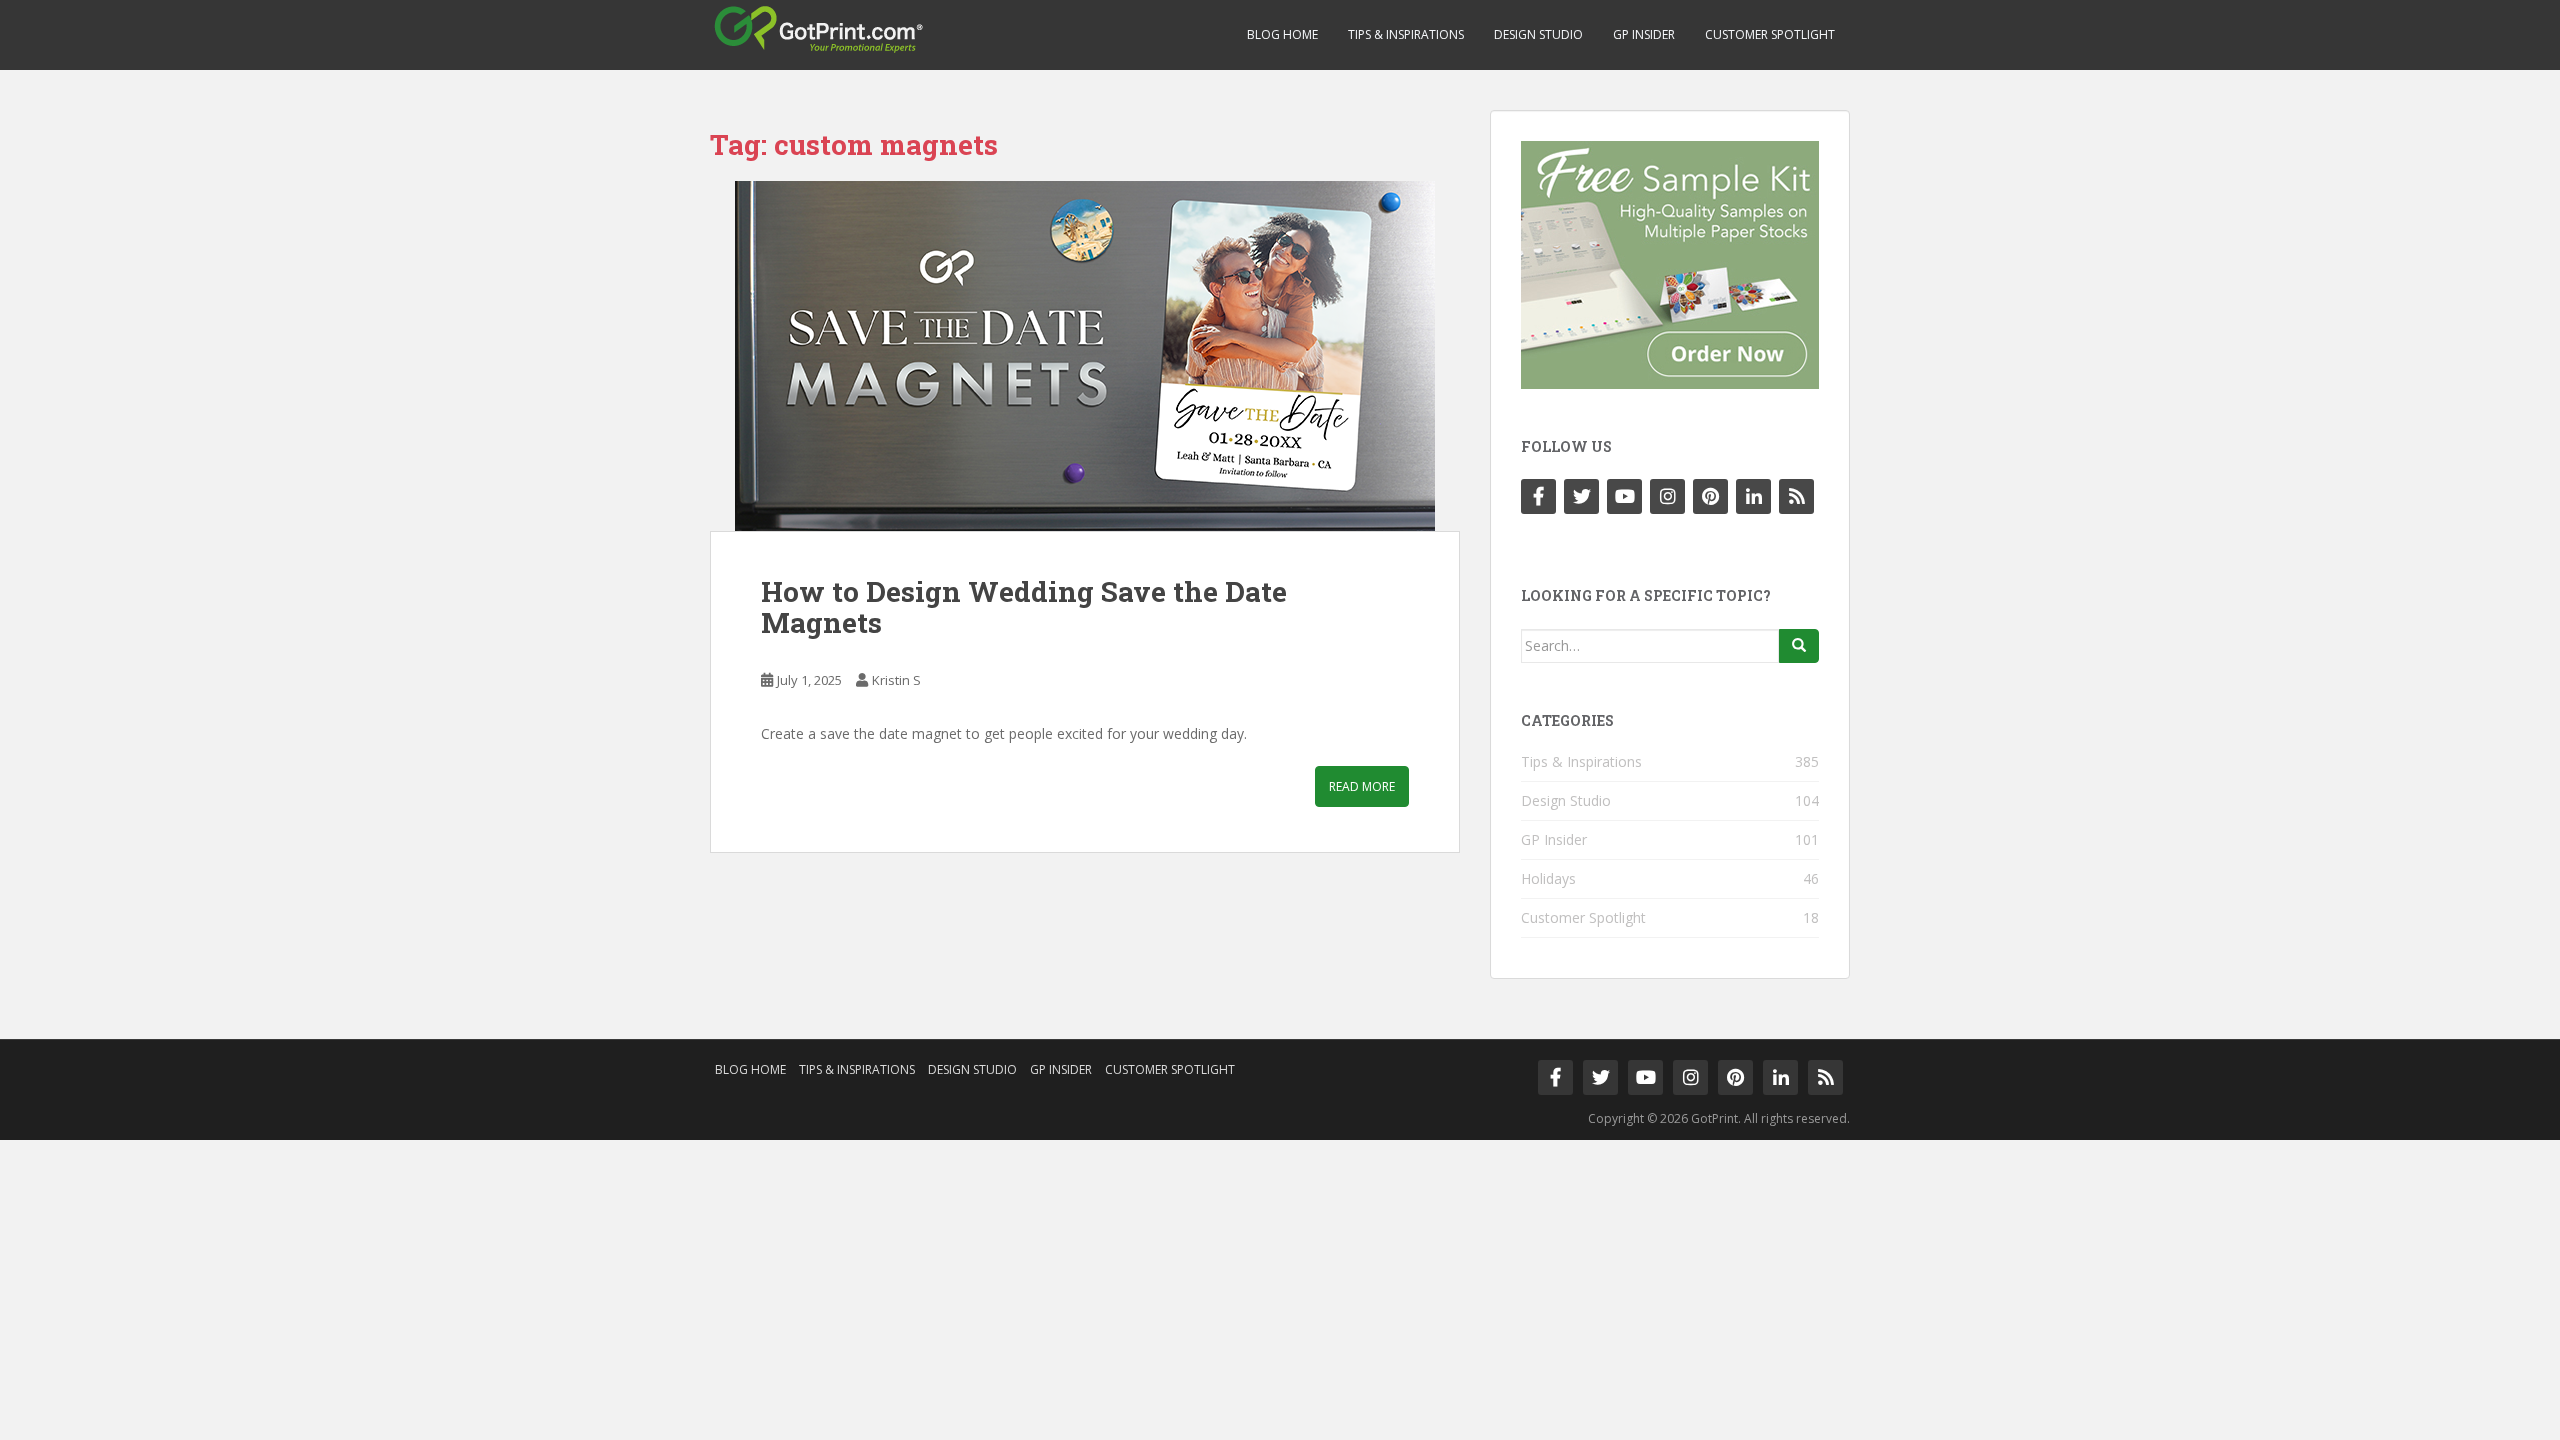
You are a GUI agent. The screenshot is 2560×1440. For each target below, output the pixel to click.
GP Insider (1644, 34)
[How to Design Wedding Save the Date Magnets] (1085, 356)
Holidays (1548, 878)
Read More (1362, 786)
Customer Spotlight (1770, 34)
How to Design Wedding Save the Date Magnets (1024, 607)
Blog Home (1282, 34)
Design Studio (1538, 34)
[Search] (1799, 646)
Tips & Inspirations (1406, 34)
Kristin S (896, 680)
